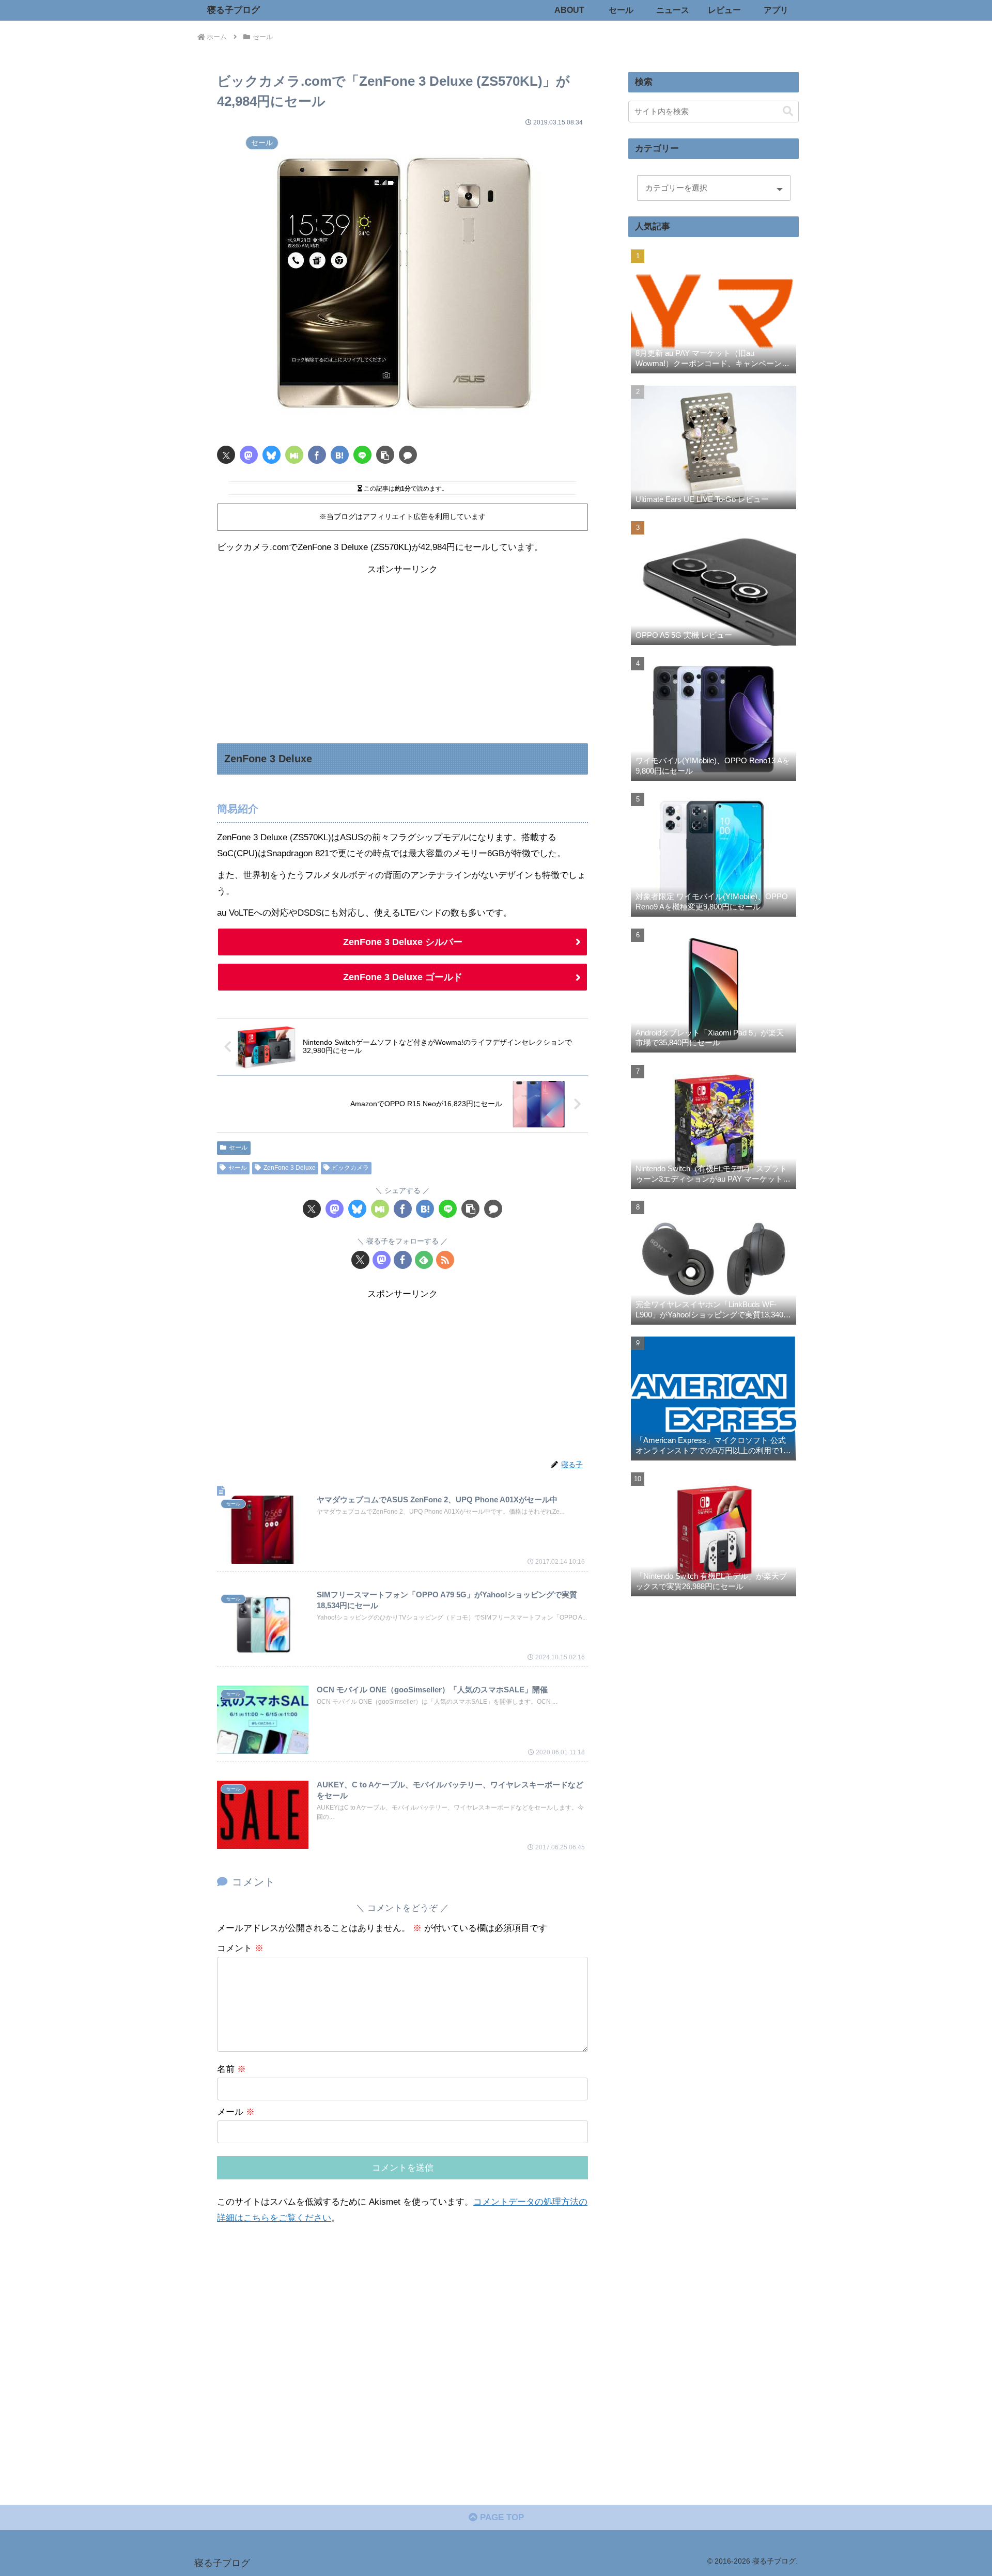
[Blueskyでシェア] (272, 455)
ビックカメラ (350, 1168)
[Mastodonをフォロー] (382, 1260)
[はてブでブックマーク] (340, 455)
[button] (385, 455)
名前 (231, 2069)
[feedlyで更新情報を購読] (424, 1260)
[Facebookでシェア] (317, 455)
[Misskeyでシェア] (294, 455)
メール (236, 2112)
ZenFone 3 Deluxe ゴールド (403, 977)
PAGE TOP (501, 2517)
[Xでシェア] (226, 455)
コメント (240, 1948)
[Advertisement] (402, 650)
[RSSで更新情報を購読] (445, 1260)
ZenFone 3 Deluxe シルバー (403, 942)
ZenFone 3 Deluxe (290, 1168)
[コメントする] (408, 455)
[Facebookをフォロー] (403, 1260)
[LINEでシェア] (362, 455)
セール (238, 1148)
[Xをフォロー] (360, 1260)
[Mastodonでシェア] (249, 455)
